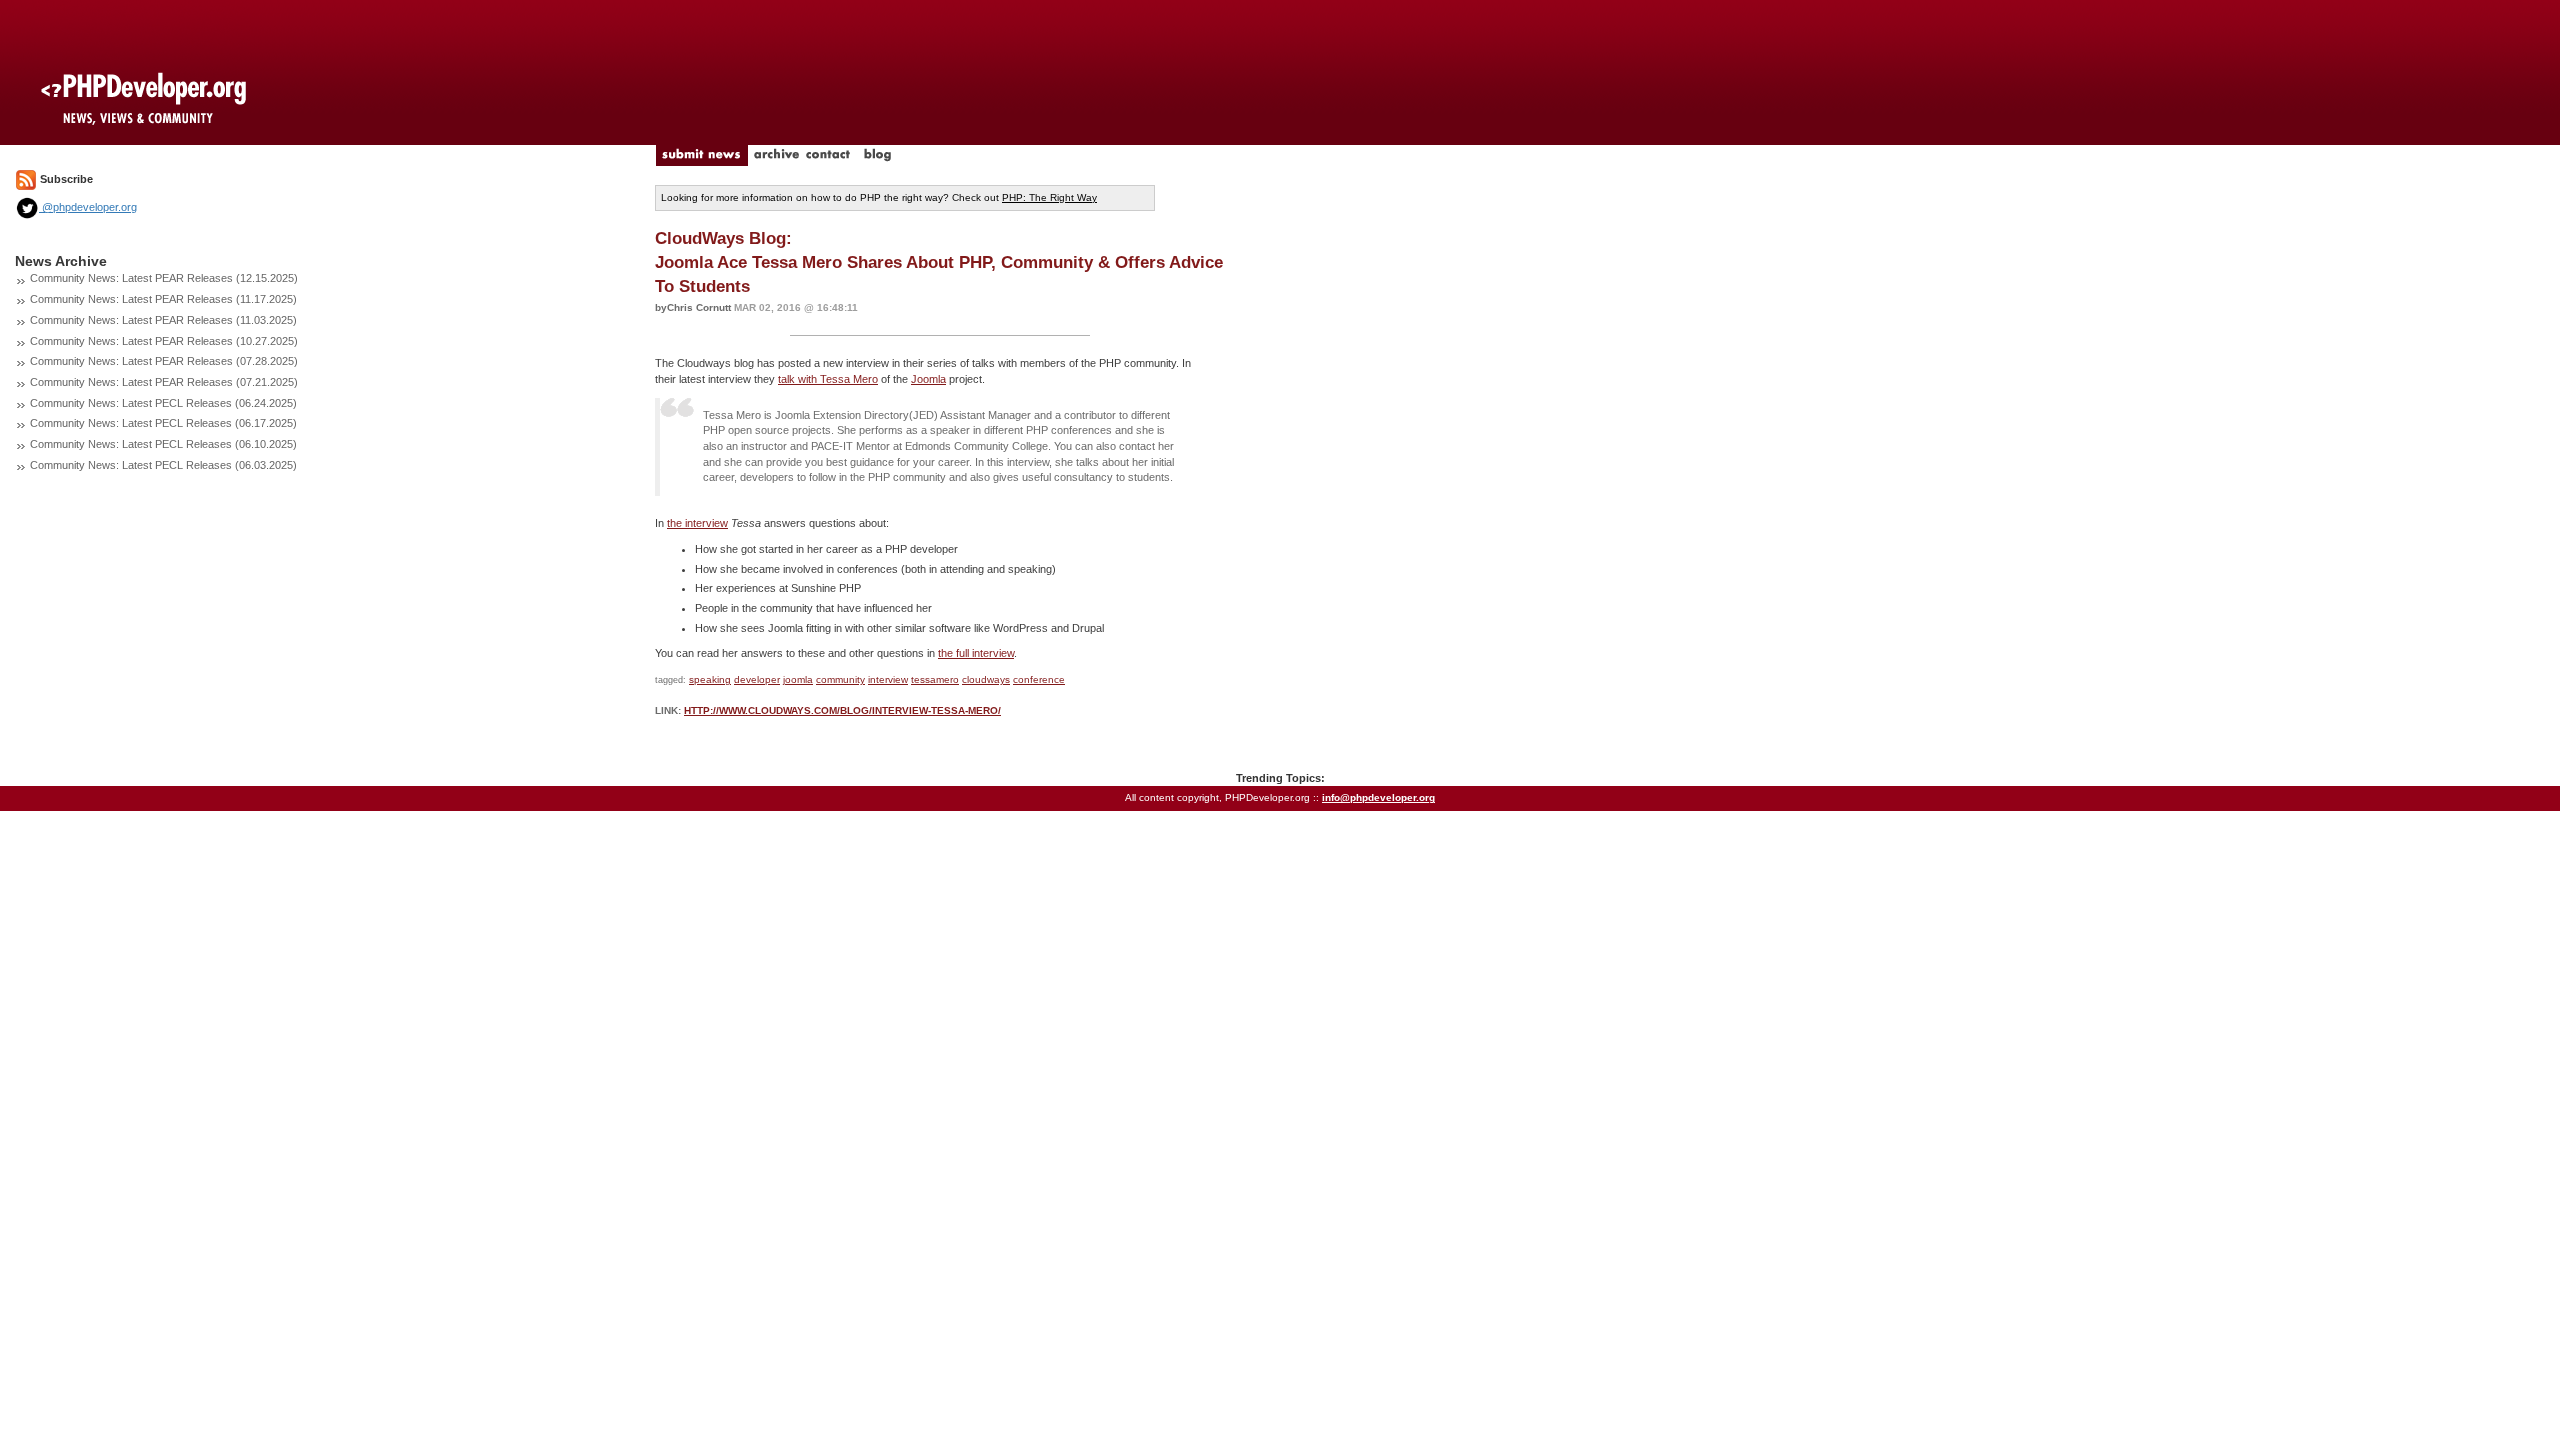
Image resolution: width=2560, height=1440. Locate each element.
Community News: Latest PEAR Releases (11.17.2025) (163, 299)
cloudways (986, 679)
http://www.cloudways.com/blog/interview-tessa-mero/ (842, 710)
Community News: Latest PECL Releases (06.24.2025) (163, 403)
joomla (798, 679)
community (840, 679)
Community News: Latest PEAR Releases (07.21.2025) (164, 382)
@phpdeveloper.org (88, 207)
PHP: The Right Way (1049, 197)
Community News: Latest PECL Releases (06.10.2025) (163, 444)
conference (1039, 679)
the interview (697, 523)
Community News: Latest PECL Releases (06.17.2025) (163, 423)
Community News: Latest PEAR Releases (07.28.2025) (164, 361)
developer (757, 679)
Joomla (928, 379)
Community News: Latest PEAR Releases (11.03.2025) (163, 320)
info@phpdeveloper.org (1378, 797)
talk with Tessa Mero (828, 379)
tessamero (935, 679)
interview (888, 679)
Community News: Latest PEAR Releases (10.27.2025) (164, 341)
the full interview (976, 653)
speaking (710, 679)
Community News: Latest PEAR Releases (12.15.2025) (164, 278)
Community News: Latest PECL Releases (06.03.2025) (163, 465)
